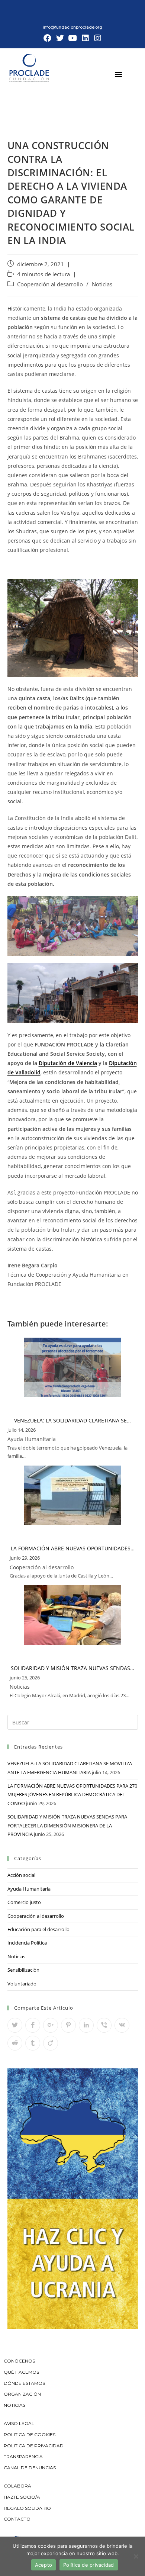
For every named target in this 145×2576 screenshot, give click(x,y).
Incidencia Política (27, 1943)
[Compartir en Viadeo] (51, 2043)
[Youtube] (72, 38)
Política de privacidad (89, 2565)
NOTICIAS (14, 2405)
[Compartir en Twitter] (15, 2025)
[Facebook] (48, 38)
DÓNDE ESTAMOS (24, 2383)
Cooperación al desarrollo (50, 284)
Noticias (102, 284)
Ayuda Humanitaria (29, 1889)
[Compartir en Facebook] (33, 2025)
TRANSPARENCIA (24, 2456)
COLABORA (17, 2486)
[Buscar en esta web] (73, 1722)
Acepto (44, 2565)
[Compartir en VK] (122, 2025)
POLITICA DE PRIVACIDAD (34, 2446)
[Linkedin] (85, 38)
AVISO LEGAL (19, 2423)
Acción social (21, 1875)
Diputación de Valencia (68, 1063)
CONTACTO (17, 2519)
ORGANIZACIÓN (22, 2394)
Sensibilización (23, 1970)
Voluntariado (22, 1984)
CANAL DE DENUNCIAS (30, 2468)
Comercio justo (24, 1902)
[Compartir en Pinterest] (68, 2025)
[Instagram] (97, 38)
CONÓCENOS (19, 2361)
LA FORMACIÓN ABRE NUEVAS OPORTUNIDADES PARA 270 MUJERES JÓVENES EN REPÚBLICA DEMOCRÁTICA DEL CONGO (72, 1794)
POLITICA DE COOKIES (30, 2435)
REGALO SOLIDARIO (27, 2508)
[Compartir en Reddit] (15, 2043)
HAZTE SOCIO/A (22, 2497)
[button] (119, 74)
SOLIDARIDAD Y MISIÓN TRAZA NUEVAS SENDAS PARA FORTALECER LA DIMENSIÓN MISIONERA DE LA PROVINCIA (67, 1825)
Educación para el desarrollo (38, 1929)
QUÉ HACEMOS (21, 2372)
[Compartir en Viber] (104, 2025)
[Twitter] (60, 38)
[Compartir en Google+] (51, 2025)
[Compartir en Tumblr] (33, 2043)
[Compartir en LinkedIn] (86, 2025)
